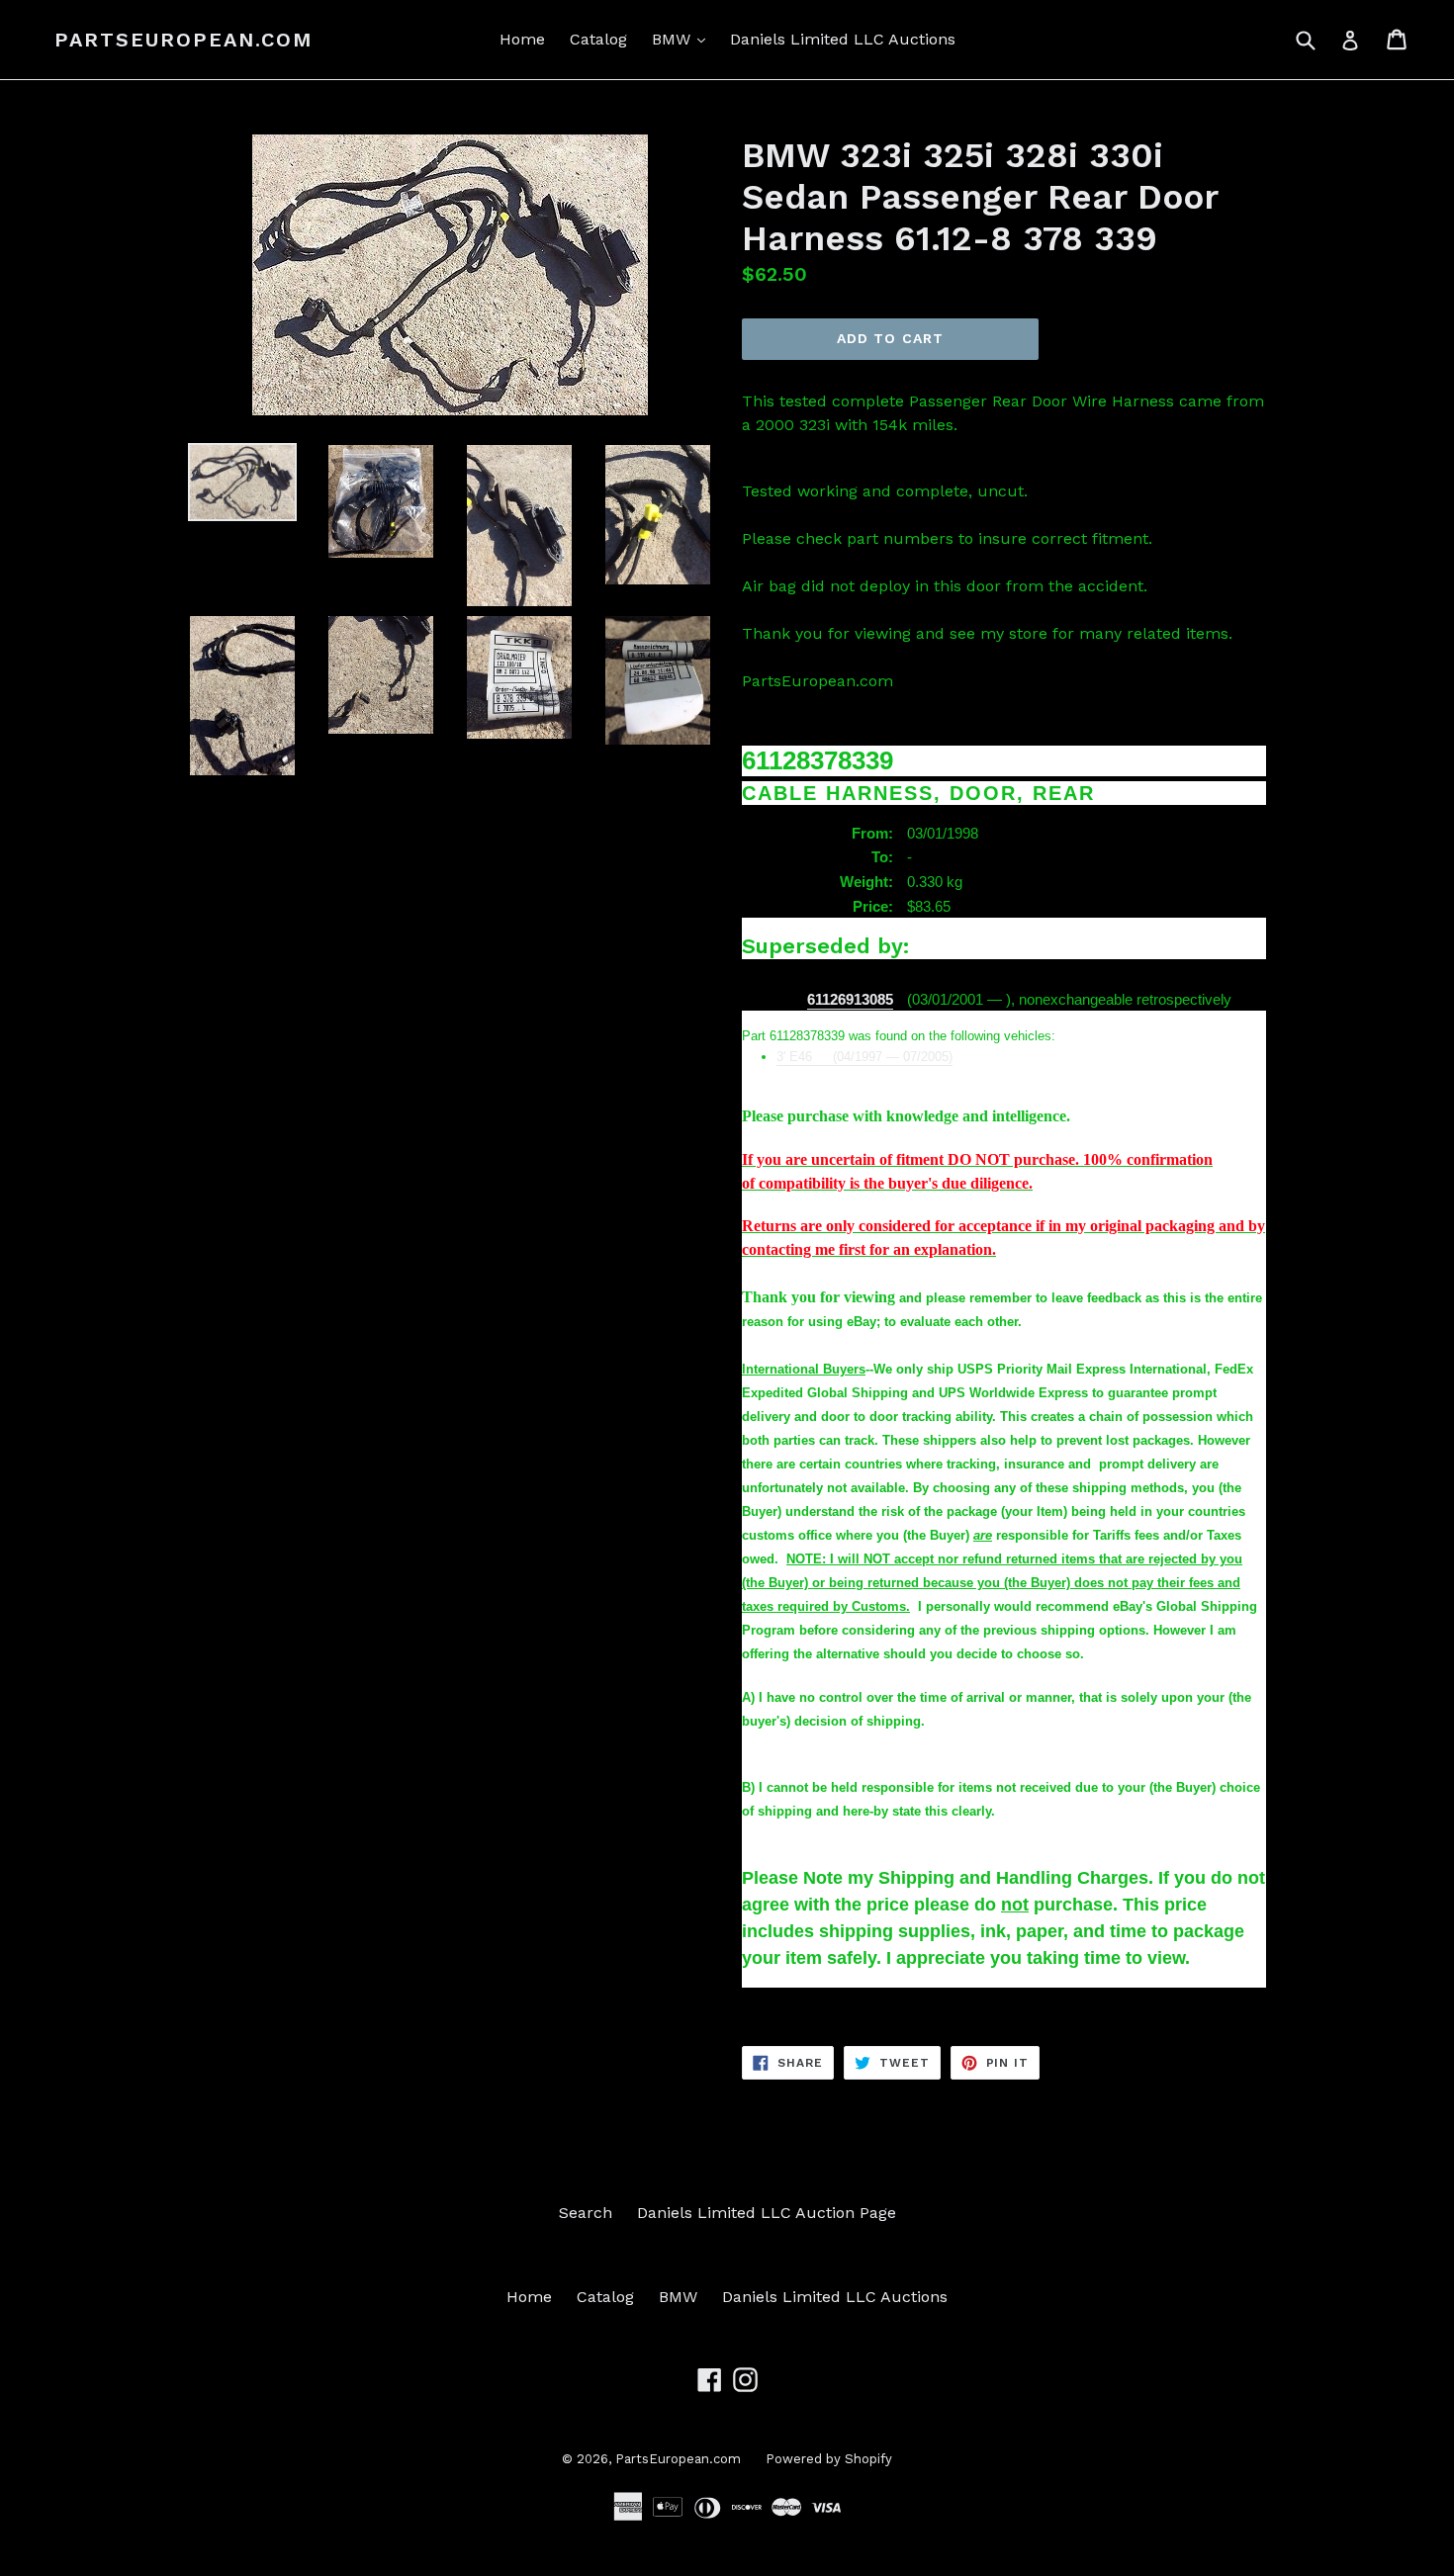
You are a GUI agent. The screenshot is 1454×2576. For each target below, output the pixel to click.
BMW (683, 39)
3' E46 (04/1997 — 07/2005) (864, 1057)
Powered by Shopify (829, 2459)
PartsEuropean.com (183, 40)
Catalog (598, 39)
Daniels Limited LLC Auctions (843, 39)
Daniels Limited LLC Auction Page (767, 2213)
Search (586, 2213)
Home (522, 39)
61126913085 (850, 1000)
